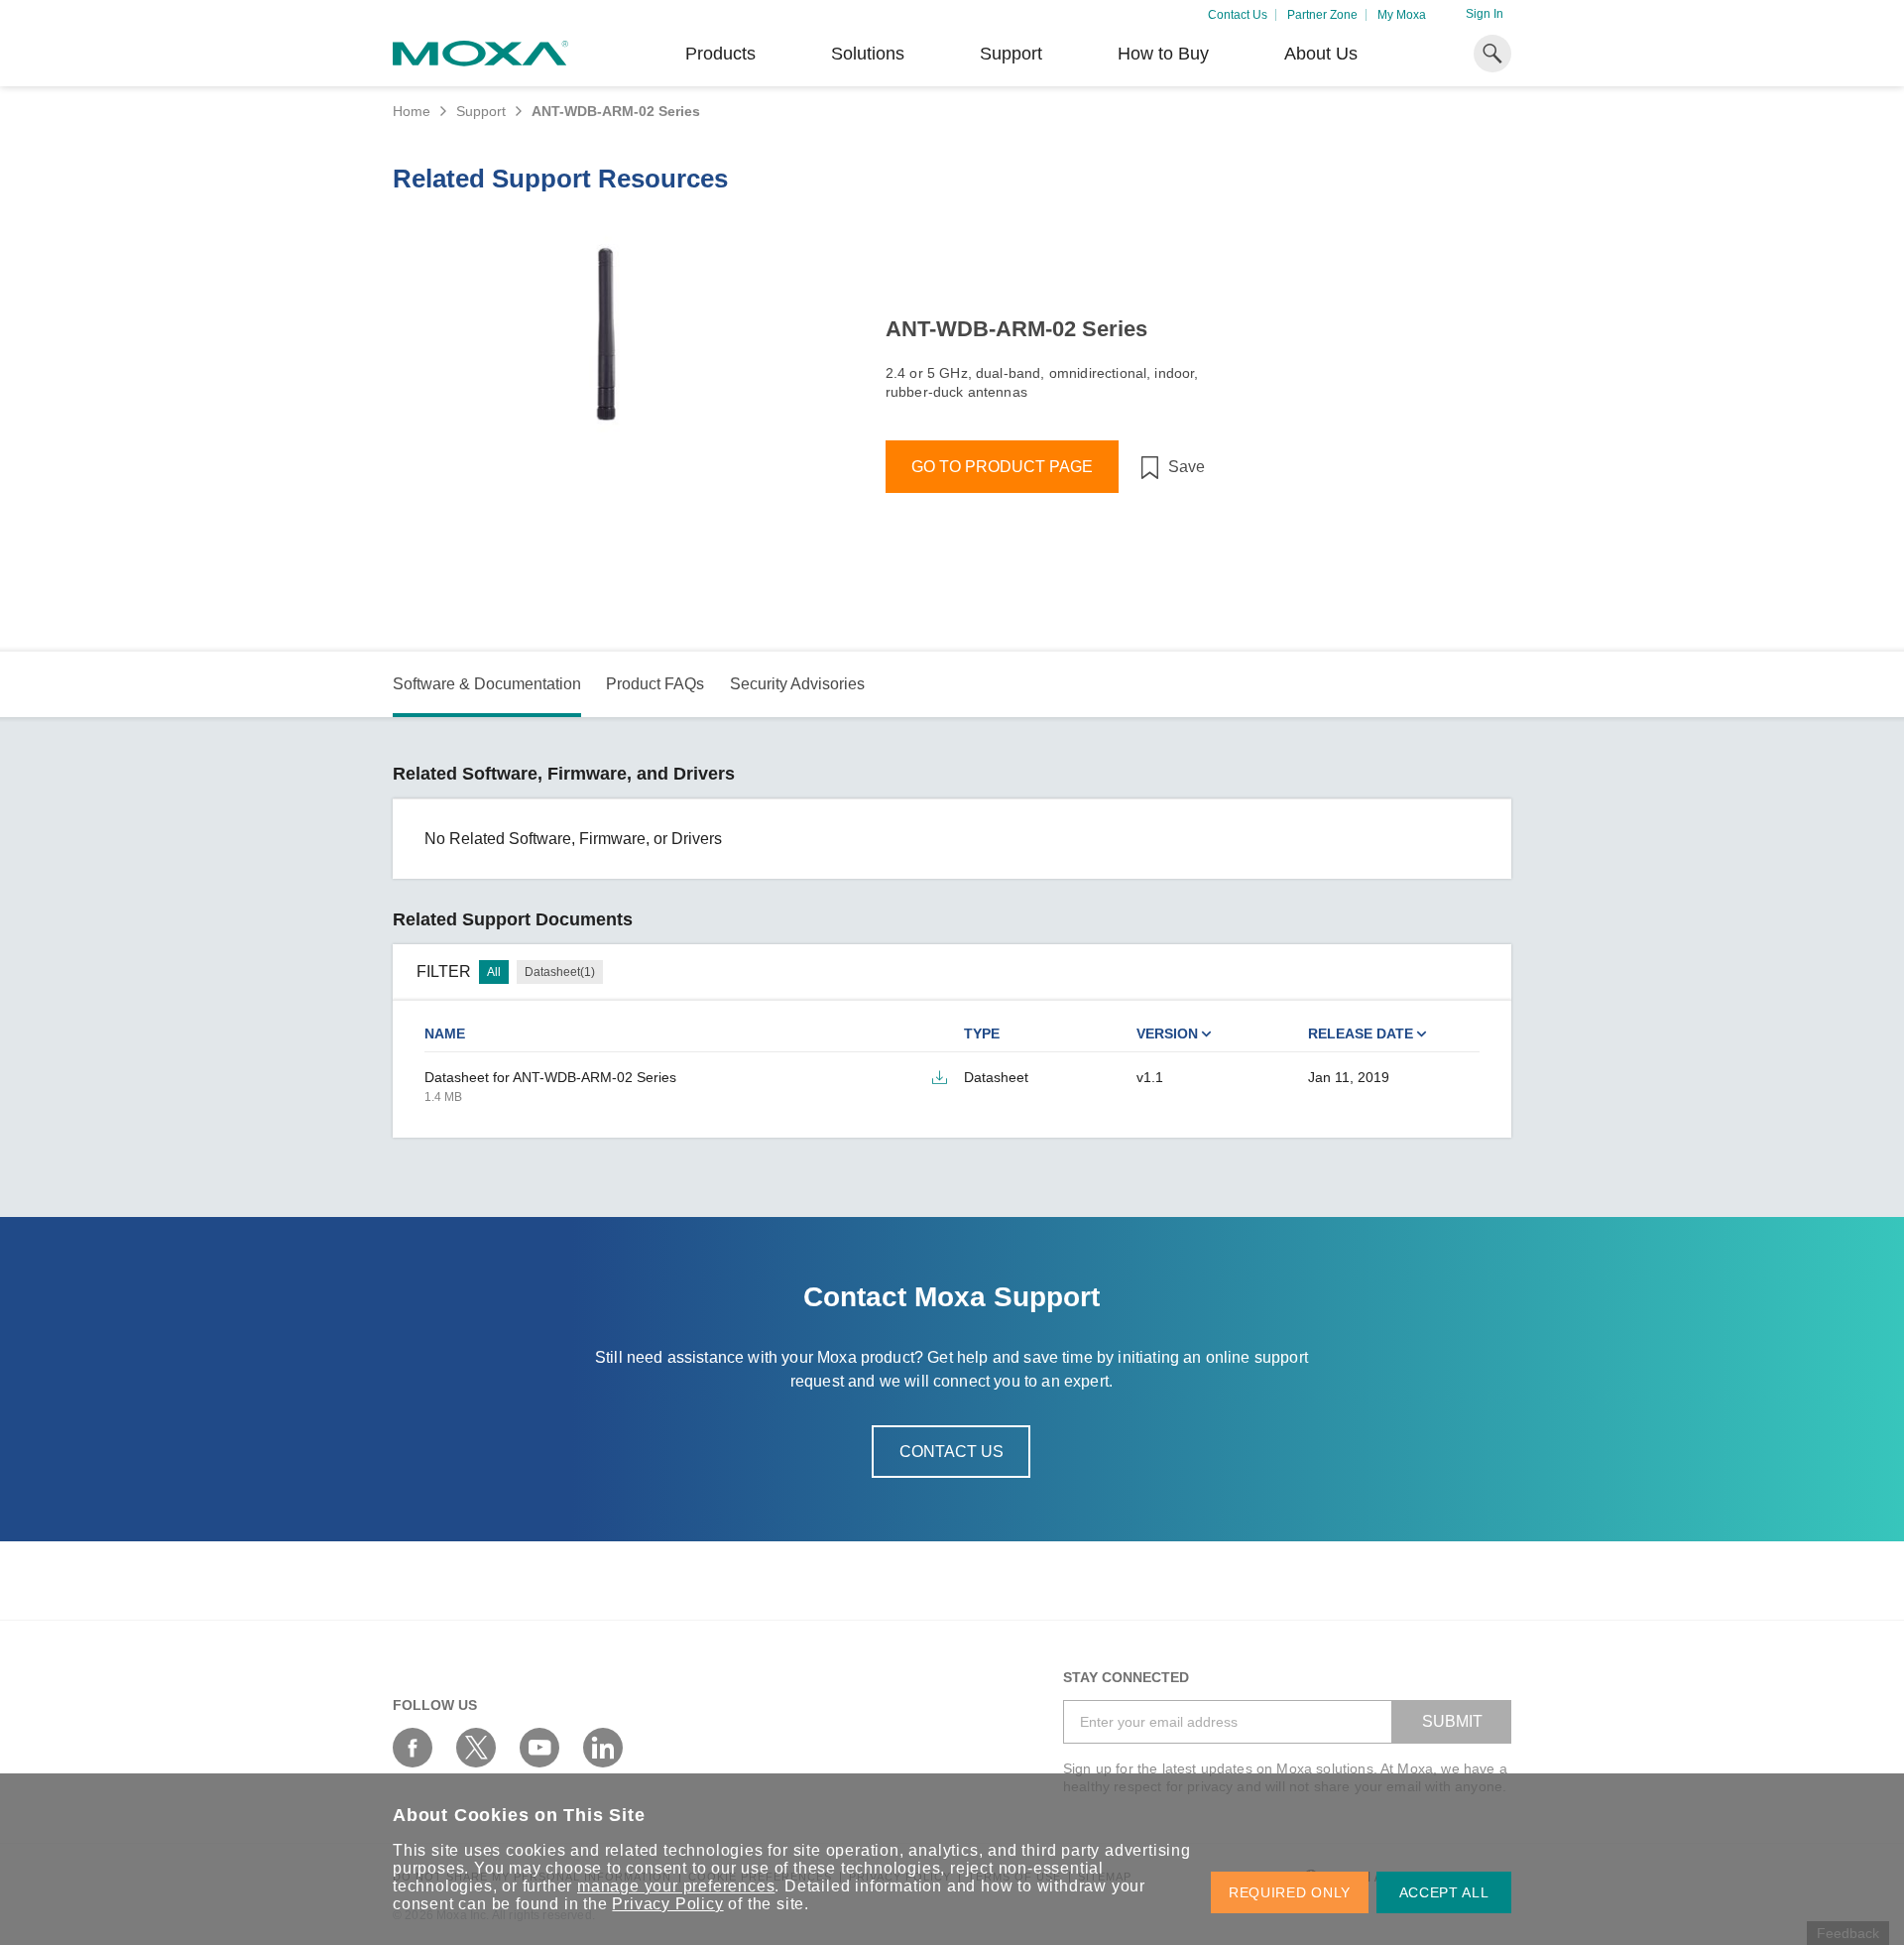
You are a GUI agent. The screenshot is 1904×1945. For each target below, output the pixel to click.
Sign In (1485, 14)
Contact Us (1238, 15)
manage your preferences (676, 1886)
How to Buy (1163, 54)
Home (412, 111)
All (494, 972)
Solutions (868, 54)
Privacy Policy (667, 1904)
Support (1011, 54)
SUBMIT (1452, 1721)
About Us (1321, 54)
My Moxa (1402, 15)
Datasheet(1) (560, 972)
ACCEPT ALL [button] (1444, 1892)
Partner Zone (1322, 15)
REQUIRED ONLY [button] (1290, 1892)
